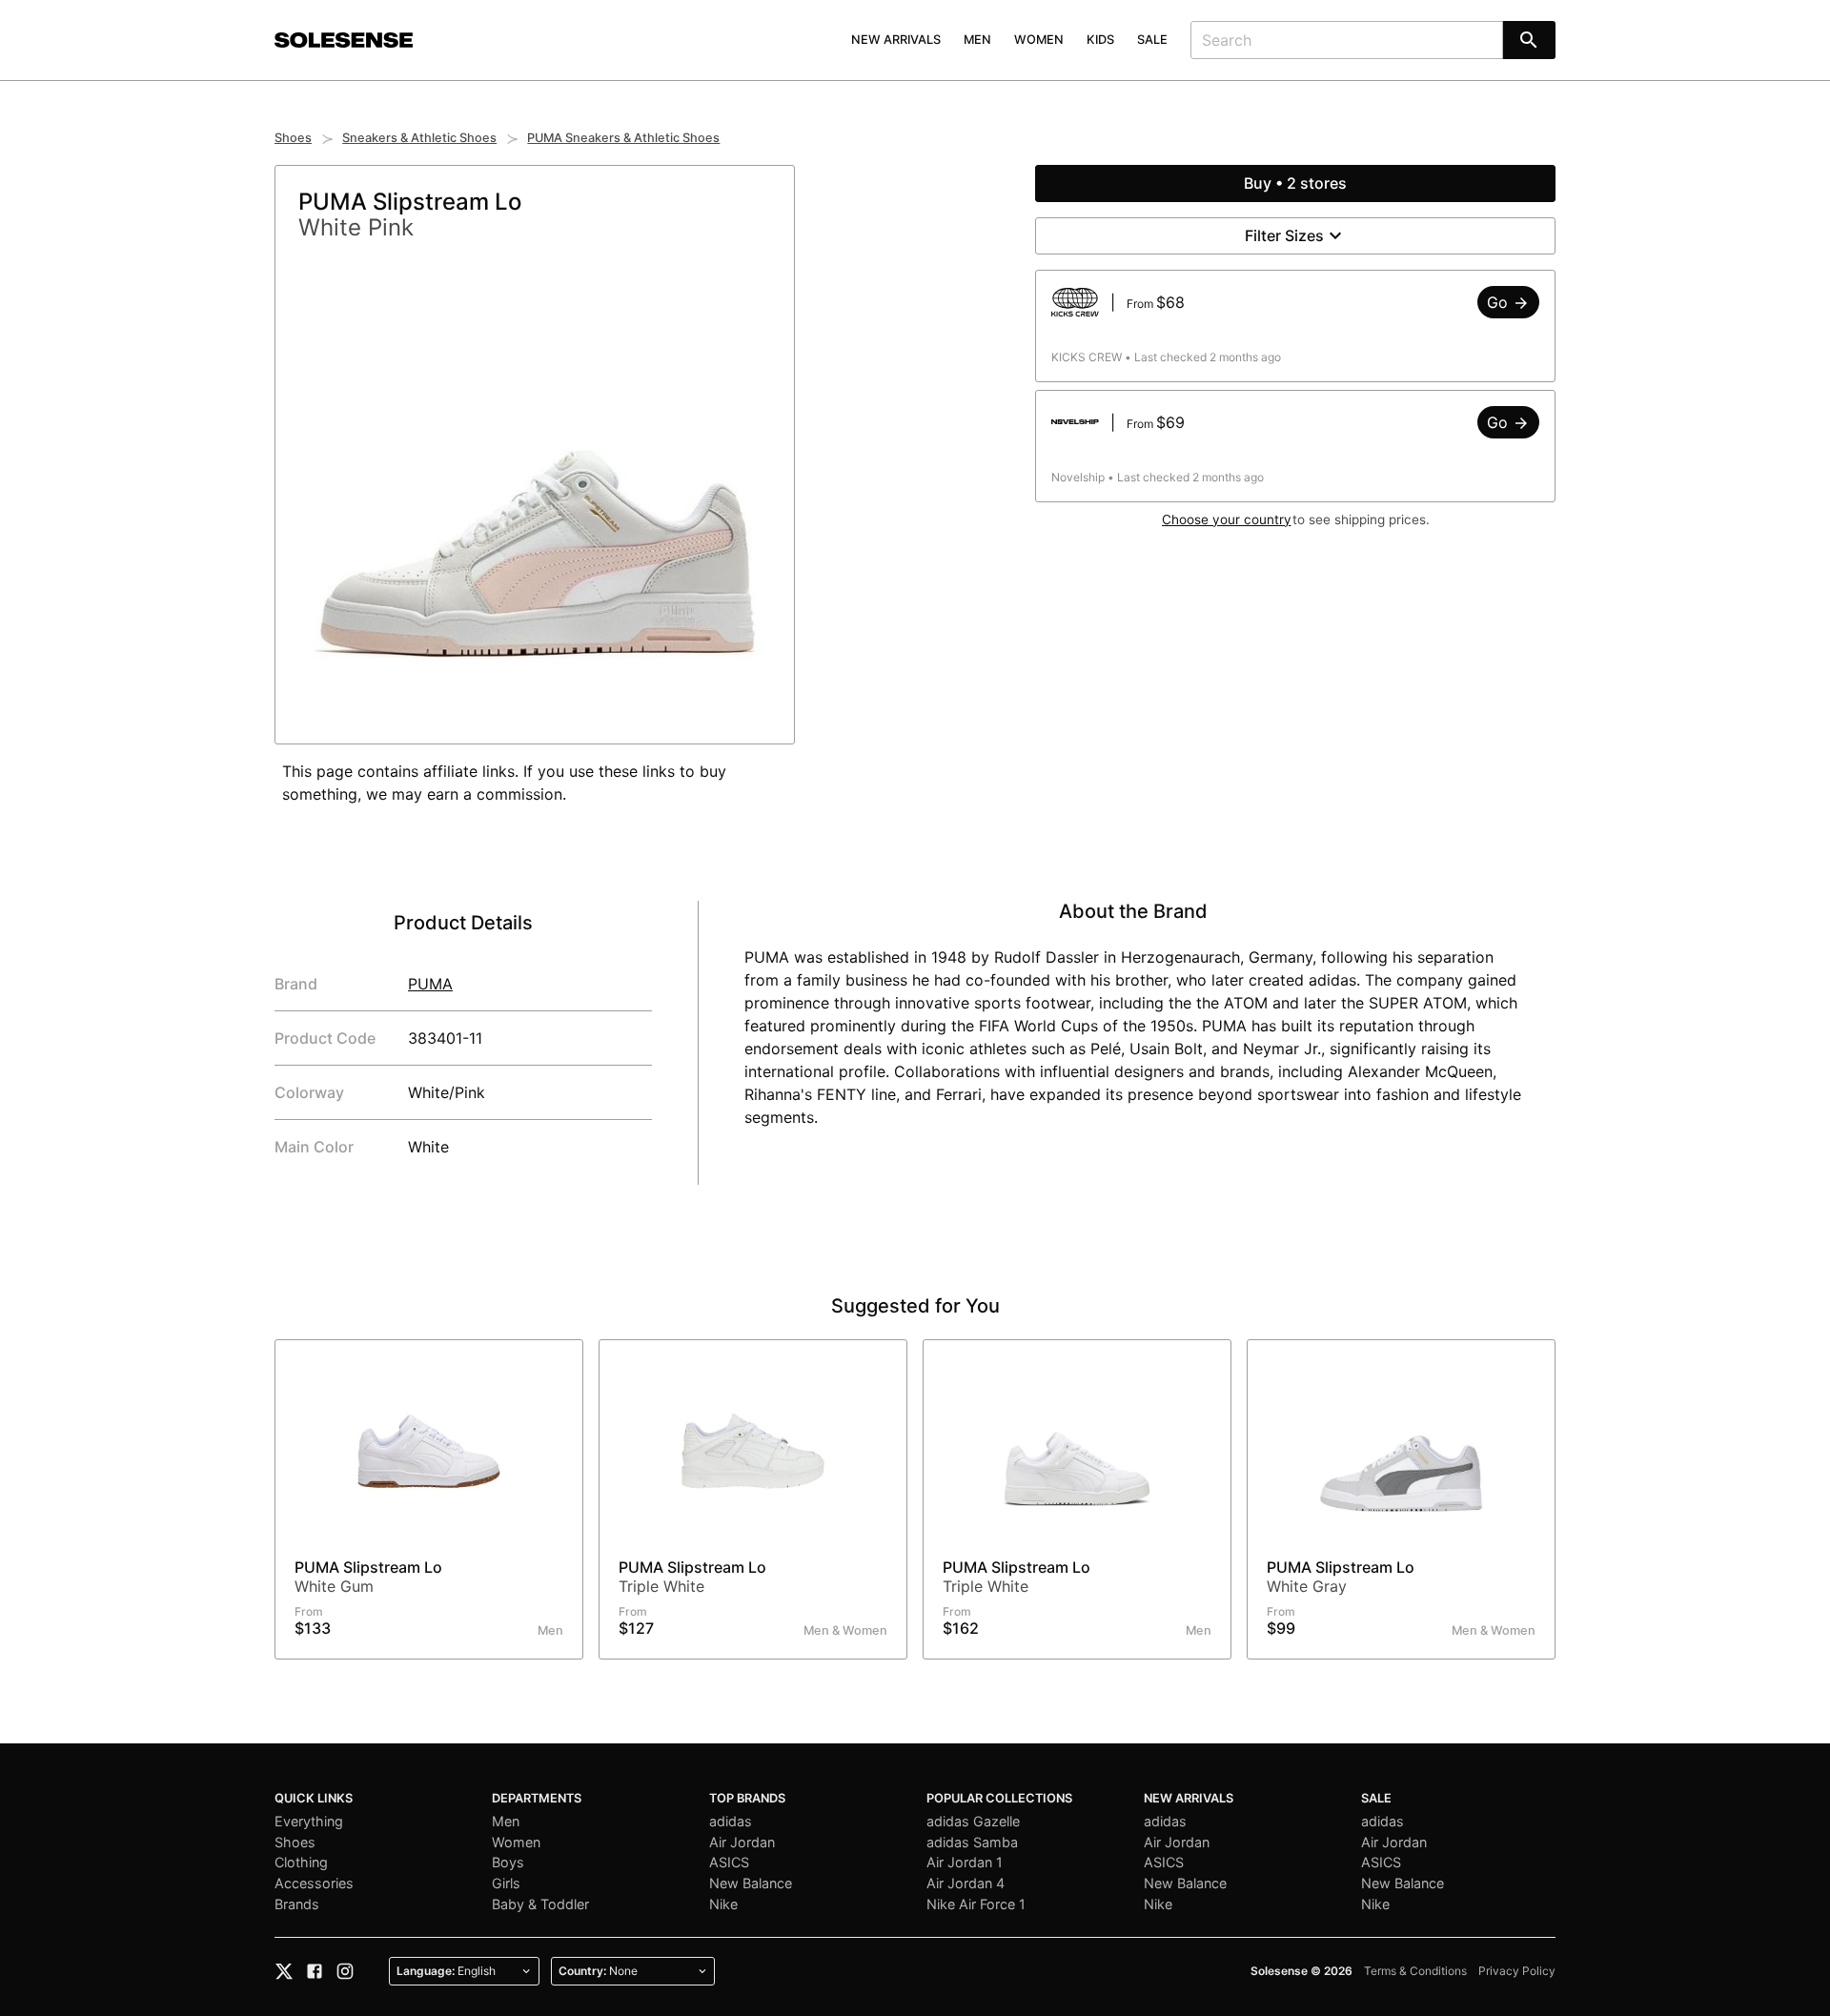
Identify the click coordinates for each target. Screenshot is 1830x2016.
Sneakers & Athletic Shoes (419, 138)
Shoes (293, 138)
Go (1500, 302)
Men (977, 40)
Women (1039, 40)
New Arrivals (896, 40)
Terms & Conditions (1415, 1971)
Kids (1100, 40)
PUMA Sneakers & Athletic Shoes (623, 138)
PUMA (430, 984)
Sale (1152, 40)
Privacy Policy (1517, 1971)
